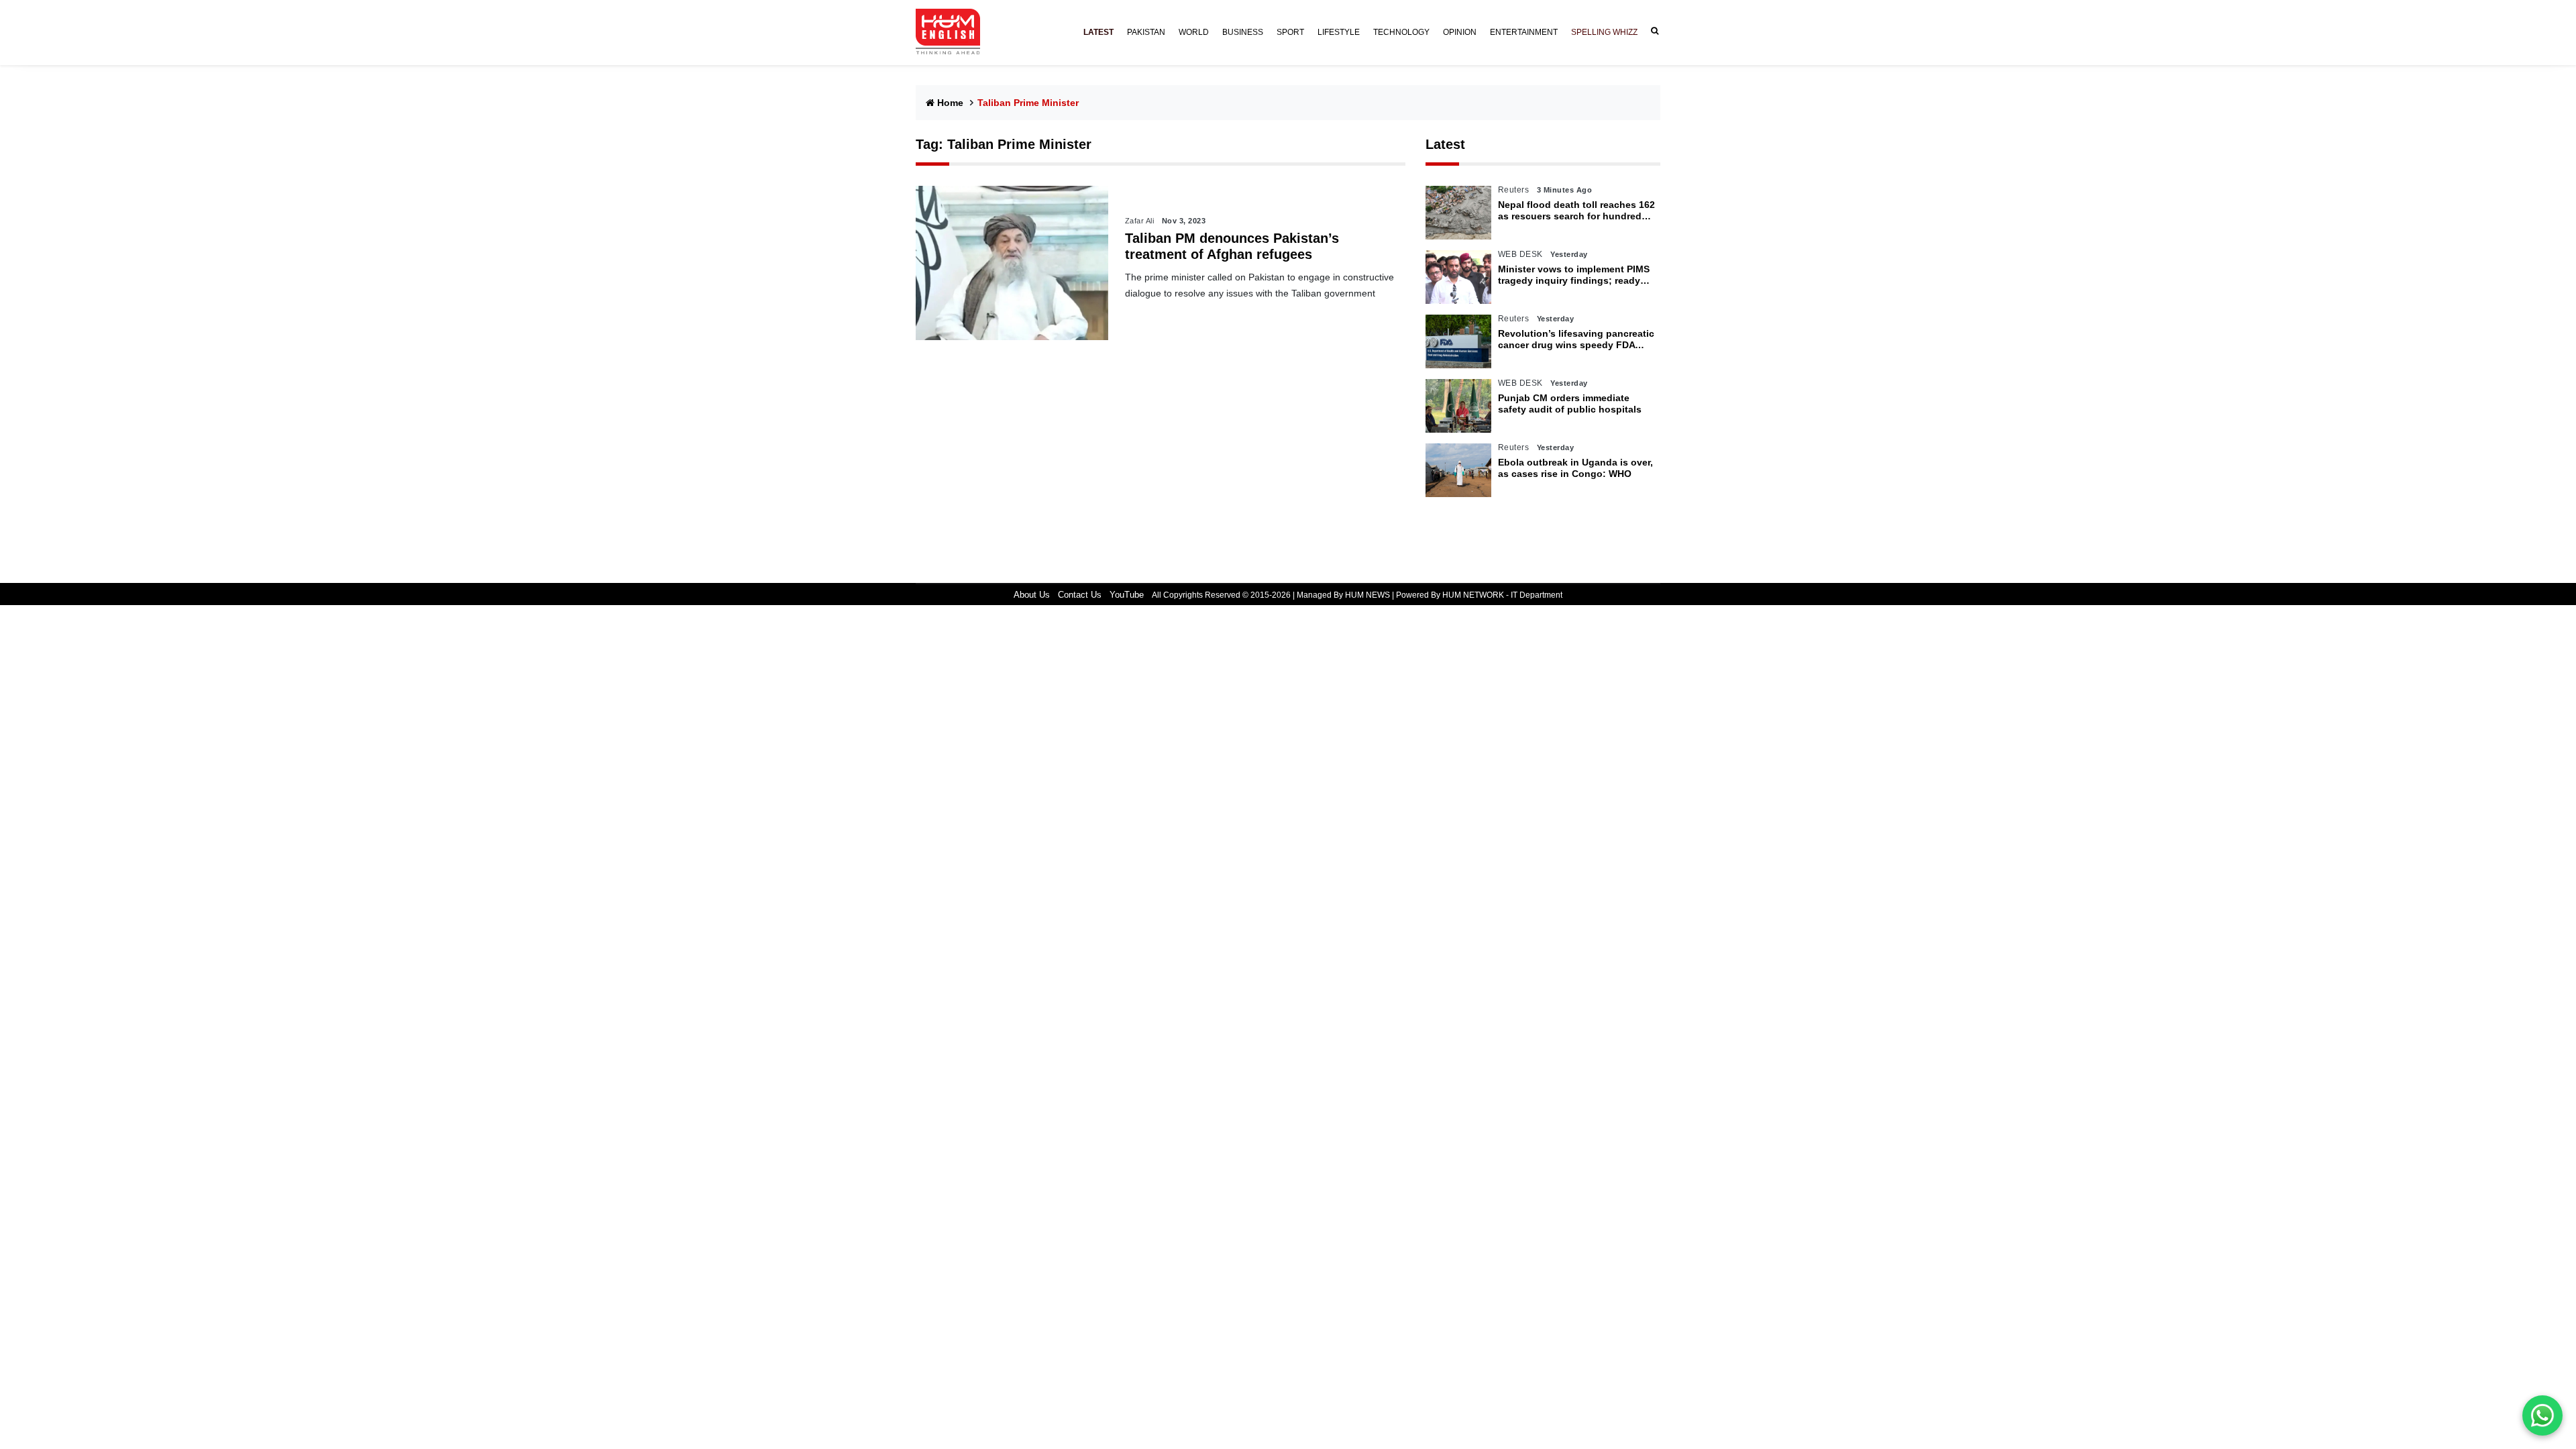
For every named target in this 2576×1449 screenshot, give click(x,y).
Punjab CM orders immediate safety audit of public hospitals (1570, 404)
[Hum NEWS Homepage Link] (953, 32)
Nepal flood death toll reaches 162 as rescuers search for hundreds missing (1576, 211)
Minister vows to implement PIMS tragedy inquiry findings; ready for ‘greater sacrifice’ (1574, 275)
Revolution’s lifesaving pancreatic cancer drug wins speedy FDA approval (1576, 339)
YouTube (1127, 595)
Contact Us (1080, 595)
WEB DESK (1520, 254)
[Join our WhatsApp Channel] (2542, 1415)
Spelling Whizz (1604, 32)
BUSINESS (1243, 32)
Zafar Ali (1140, 221)
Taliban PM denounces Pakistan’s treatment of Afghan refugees (1232, 246)
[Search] (1652, 31)
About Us (1032, 595)
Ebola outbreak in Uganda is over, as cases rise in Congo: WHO (1575, 468)
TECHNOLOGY (1401, 32)
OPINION (1460, 32)
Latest (1445, 144)
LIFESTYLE (1339, 32)
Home (950, 103)
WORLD (1194, 32)
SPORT (1290, 32)
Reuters (1514, 190)
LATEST (1098, 32)
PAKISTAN (1146, 32)
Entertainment (1524, 32)
